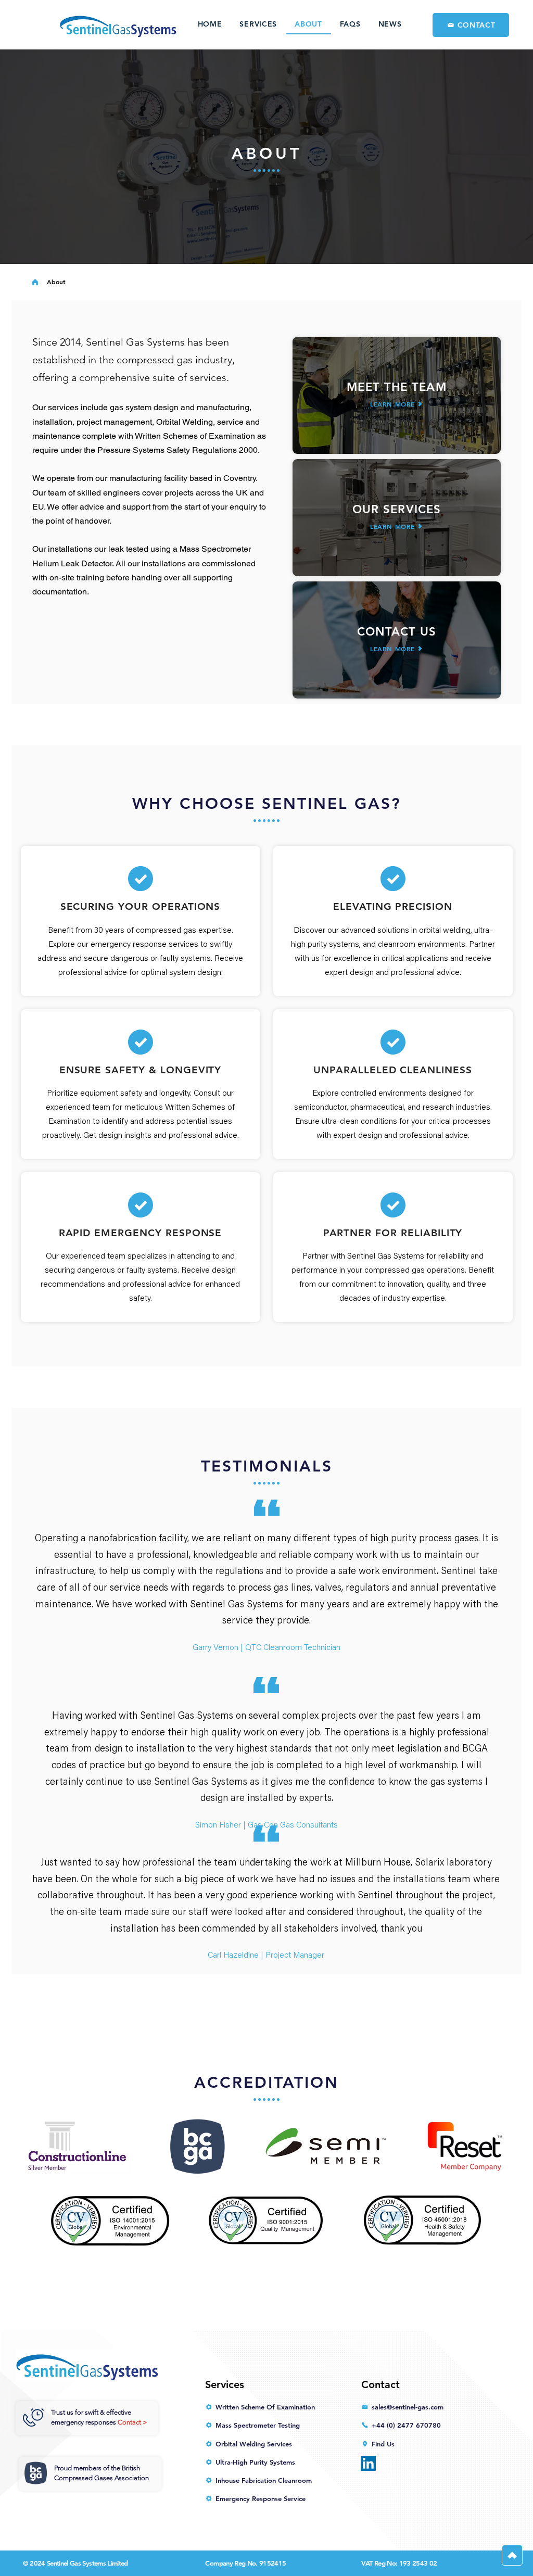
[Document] (512, 2555)
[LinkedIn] (368, 2463)
